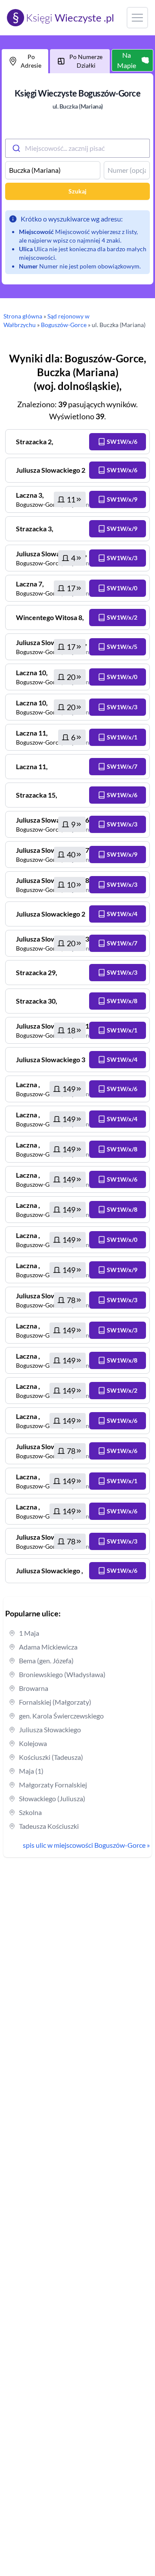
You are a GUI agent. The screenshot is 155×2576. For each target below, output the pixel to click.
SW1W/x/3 (122, 558)
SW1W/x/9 (122, 499)
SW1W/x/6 (122, 441)
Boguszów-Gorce (64, 325)
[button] (118, 442)
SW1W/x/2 (122, 617)
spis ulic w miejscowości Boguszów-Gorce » (86, 1845)
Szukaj (77, 191)
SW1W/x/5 (122, 647)
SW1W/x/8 (122, 1001)
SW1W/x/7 (122, 766)
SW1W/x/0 (122, 588)
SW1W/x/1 (122, 737)
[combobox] (77, 148)
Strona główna (23, 316)
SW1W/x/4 (122, 914)
